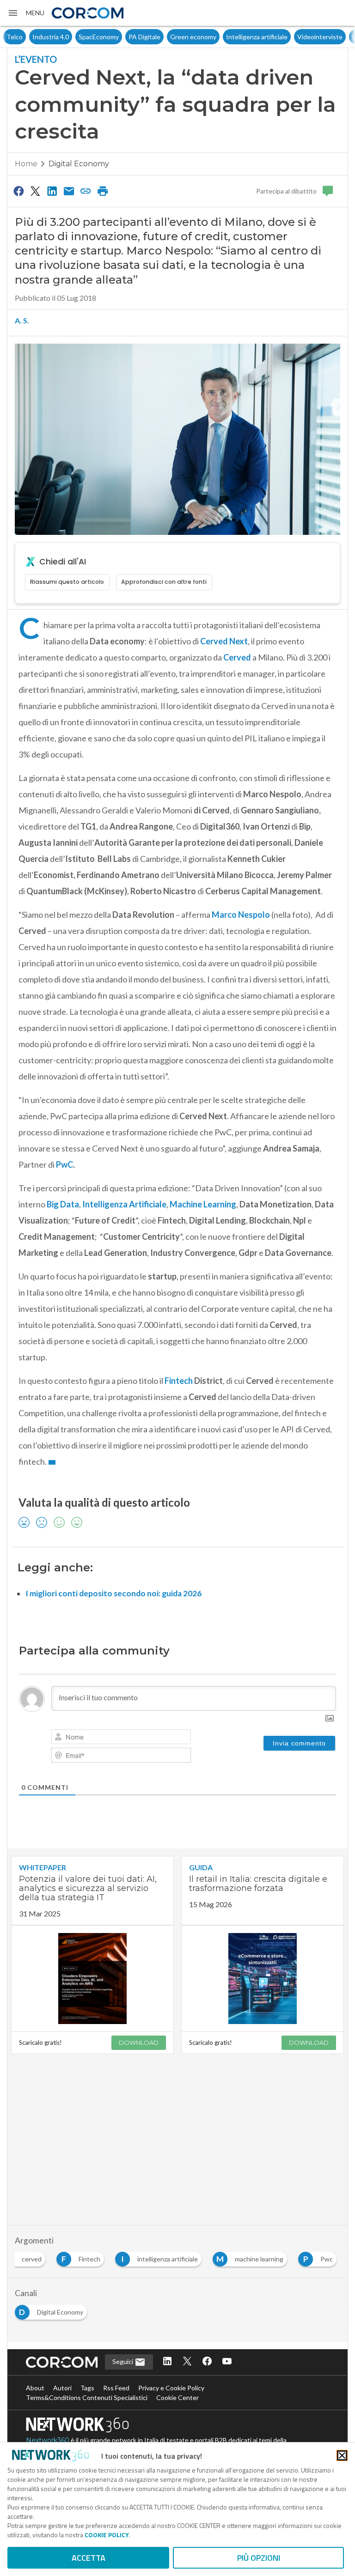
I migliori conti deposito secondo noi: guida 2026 (113, 1593)
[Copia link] (86, 191)
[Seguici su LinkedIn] (167, 2362)
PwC (64, 1164)
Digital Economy (79, 164)
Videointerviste (294, 37)
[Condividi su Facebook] (18, 191)
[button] (26, 13)
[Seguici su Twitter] (187, 2362)
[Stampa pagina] (103, 191)
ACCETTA (89, 2558)
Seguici (123, 2361)
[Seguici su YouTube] (227, 2362)
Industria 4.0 (25, 37)
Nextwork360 (48, 2440)
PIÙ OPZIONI (259, 2558)
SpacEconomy (73, 37)
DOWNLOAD (139, 2043)
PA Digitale (119, 37)
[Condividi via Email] (69, 191)
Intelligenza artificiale (231, 37)
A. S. (22, 320)
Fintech (179, 1381)
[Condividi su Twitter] (35, 191)
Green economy (167, 37)
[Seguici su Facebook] (207, 2362)
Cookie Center (177, 2397)
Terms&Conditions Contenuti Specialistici (87, 2397)
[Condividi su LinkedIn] (52, 191)
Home (26, 164)
